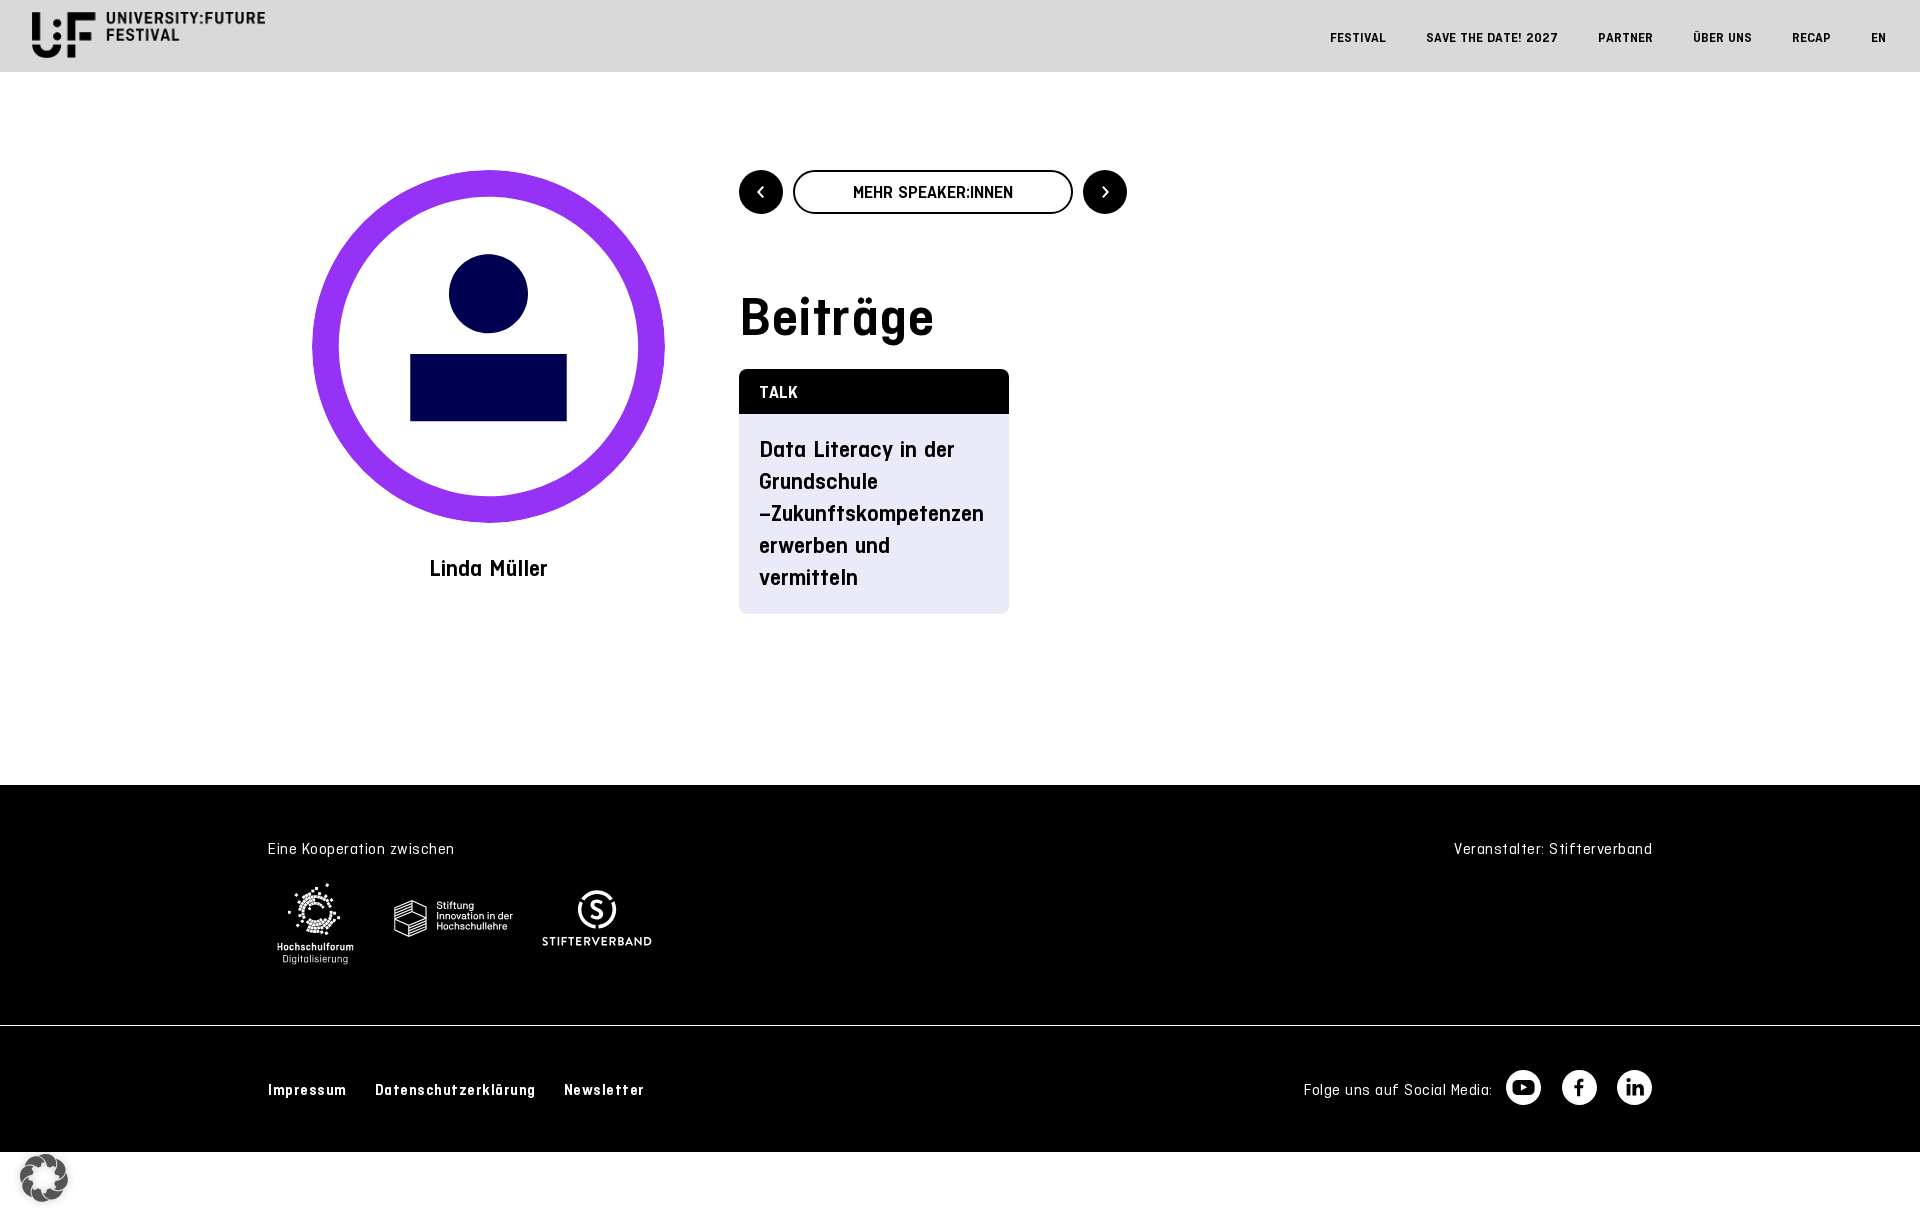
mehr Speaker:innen (933, 192)
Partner (1625, 37)
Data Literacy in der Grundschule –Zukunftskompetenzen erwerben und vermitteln (871, 513)
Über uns (1722, 37)
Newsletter (604, 1090)
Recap (1811, 37)
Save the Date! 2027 (1492, 37)
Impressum (307, 1090)
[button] (44, 1178)
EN (1878, 37)
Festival (1358, 37)
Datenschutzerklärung (455, 1090)
